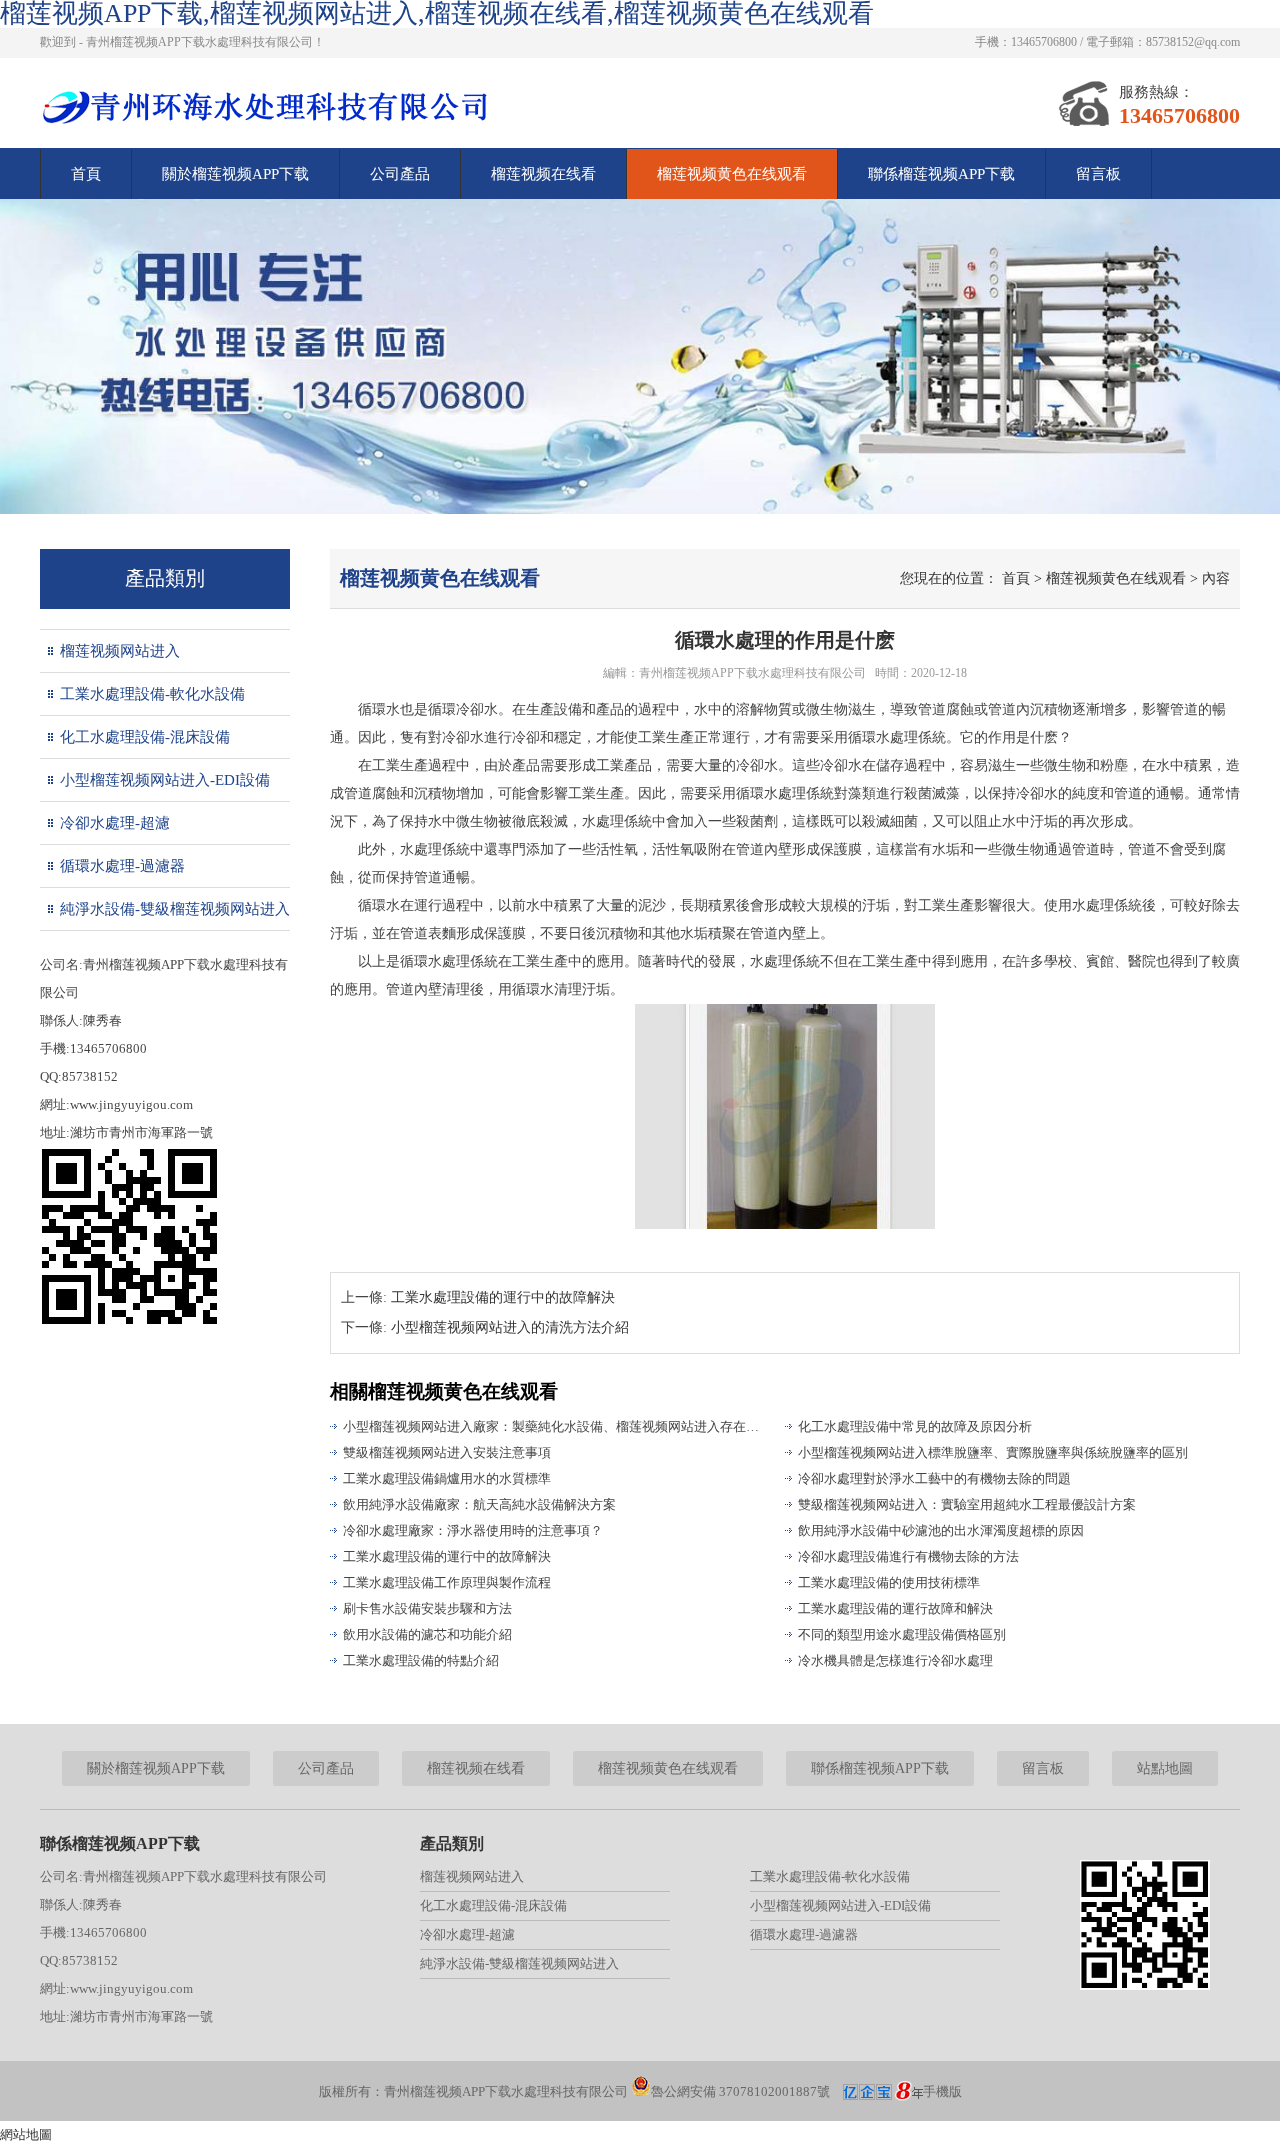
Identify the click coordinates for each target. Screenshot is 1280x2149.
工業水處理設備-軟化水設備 (152, 694)
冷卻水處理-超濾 (115, 823)
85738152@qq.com (1193, 42)
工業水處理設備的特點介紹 (421, 1660)
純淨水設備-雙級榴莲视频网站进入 (175, 909)
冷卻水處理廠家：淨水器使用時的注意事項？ (473, 1530)
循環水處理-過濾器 (122, 866)
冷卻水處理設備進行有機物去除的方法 (908, 1556)
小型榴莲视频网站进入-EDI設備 (165, 780)
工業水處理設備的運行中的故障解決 (503, 1297)
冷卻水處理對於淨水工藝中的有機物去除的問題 (934, 1478)
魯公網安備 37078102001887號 (740, 2091)
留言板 (1098, 174)
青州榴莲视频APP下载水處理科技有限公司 (752, 673)
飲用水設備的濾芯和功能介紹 (427, 1634)
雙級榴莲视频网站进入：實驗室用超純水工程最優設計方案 (967, 1504)
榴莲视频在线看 (543, 174)
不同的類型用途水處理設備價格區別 (902, 1634)
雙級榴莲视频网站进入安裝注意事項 (447, 1452)
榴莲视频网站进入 (120, 651)
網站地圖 (26, 2134)
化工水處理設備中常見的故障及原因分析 (915, 1426)
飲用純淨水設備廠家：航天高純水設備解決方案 (479, 1504)
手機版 (942, 2091)
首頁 (86, 174)
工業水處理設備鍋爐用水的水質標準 (447, 1478)
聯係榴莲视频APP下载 (941, 174)
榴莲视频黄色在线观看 (732, 174)
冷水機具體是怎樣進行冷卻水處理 (895, 1660)
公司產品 (400, 174)
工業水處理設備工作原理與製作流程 (447, 1582)
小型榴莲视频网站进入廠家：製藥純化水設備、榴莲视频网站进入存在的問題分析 (555, 1426)
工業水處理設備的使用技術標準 (889, 1582)
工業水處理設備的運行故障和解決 (895, 1608)
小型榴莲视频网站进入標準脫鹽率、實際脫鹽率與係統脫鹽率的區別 (993, 1452)
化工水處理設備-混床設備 (145, 737)
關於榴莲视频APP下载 (235, 174)
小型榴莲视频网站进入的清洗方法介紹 (510, 1327)
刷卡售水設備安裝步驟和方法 (427, 1608)
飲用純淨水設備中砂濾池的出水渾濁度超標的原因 (941, 1530)
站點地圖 (1165, 1768)
